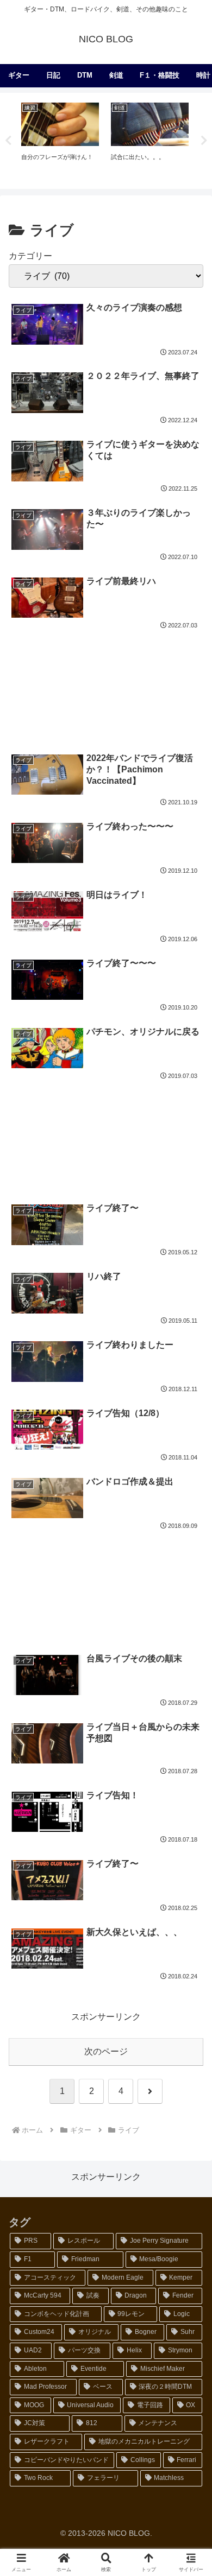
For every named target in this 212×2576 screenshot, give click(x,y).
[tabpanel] (60, 139)
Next (204, 141)
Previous (8, 141)
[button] (190, 1783)
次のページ (106, 2051)
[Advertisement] (106, 679)
